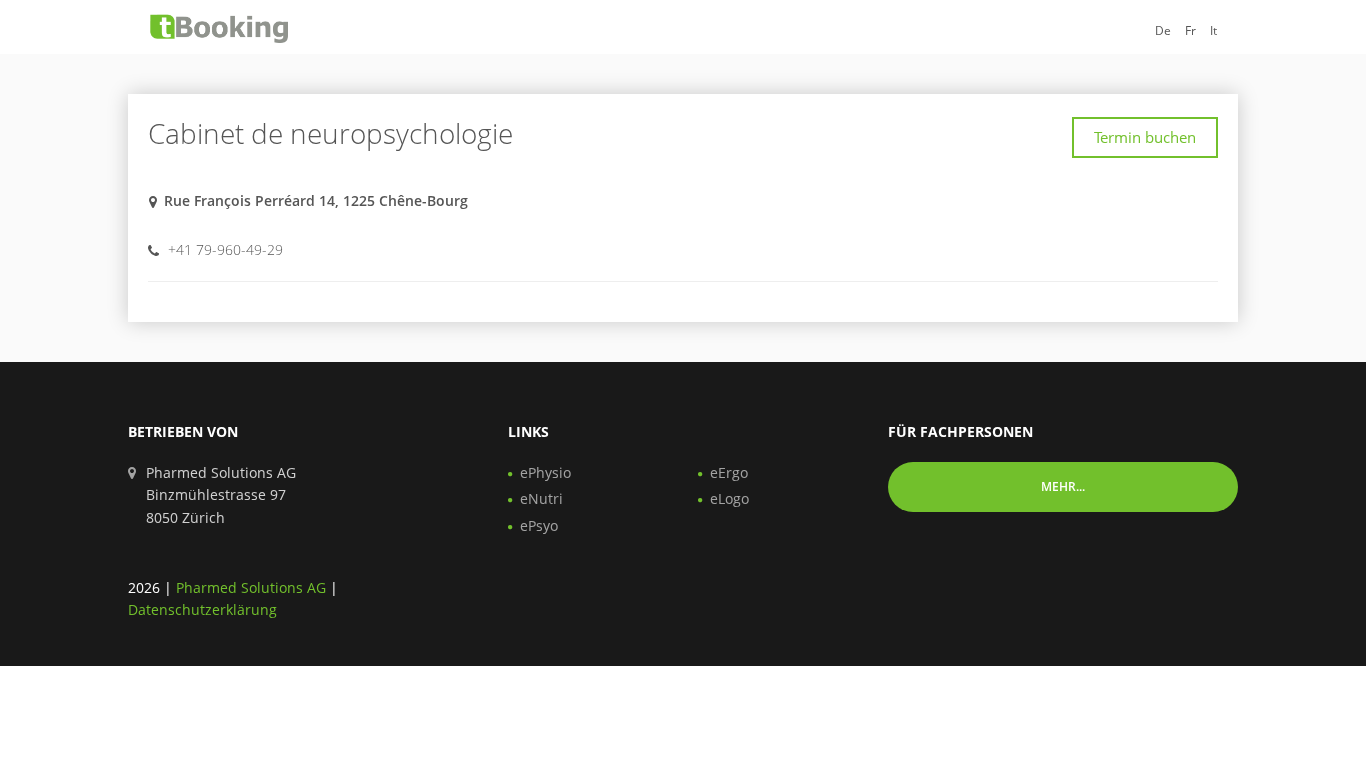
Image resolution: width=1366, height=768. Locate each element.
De (1163, 30)
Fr (1190, 30)
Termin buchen (1145, 137)
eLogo (729, 498)
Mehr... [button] (1063, 486)
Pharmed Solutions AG (251, 587)
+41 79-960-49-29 (225, 249)
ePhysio (545, 472)
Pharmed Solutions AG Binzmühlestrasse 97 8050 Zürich (221, 495)
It (1213, 30)
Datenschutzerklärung (202, 609)
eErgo (729, 472)
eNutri (541, 498)
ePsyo (539, 525)
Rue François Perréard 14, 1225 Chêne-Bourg (316, 200)
